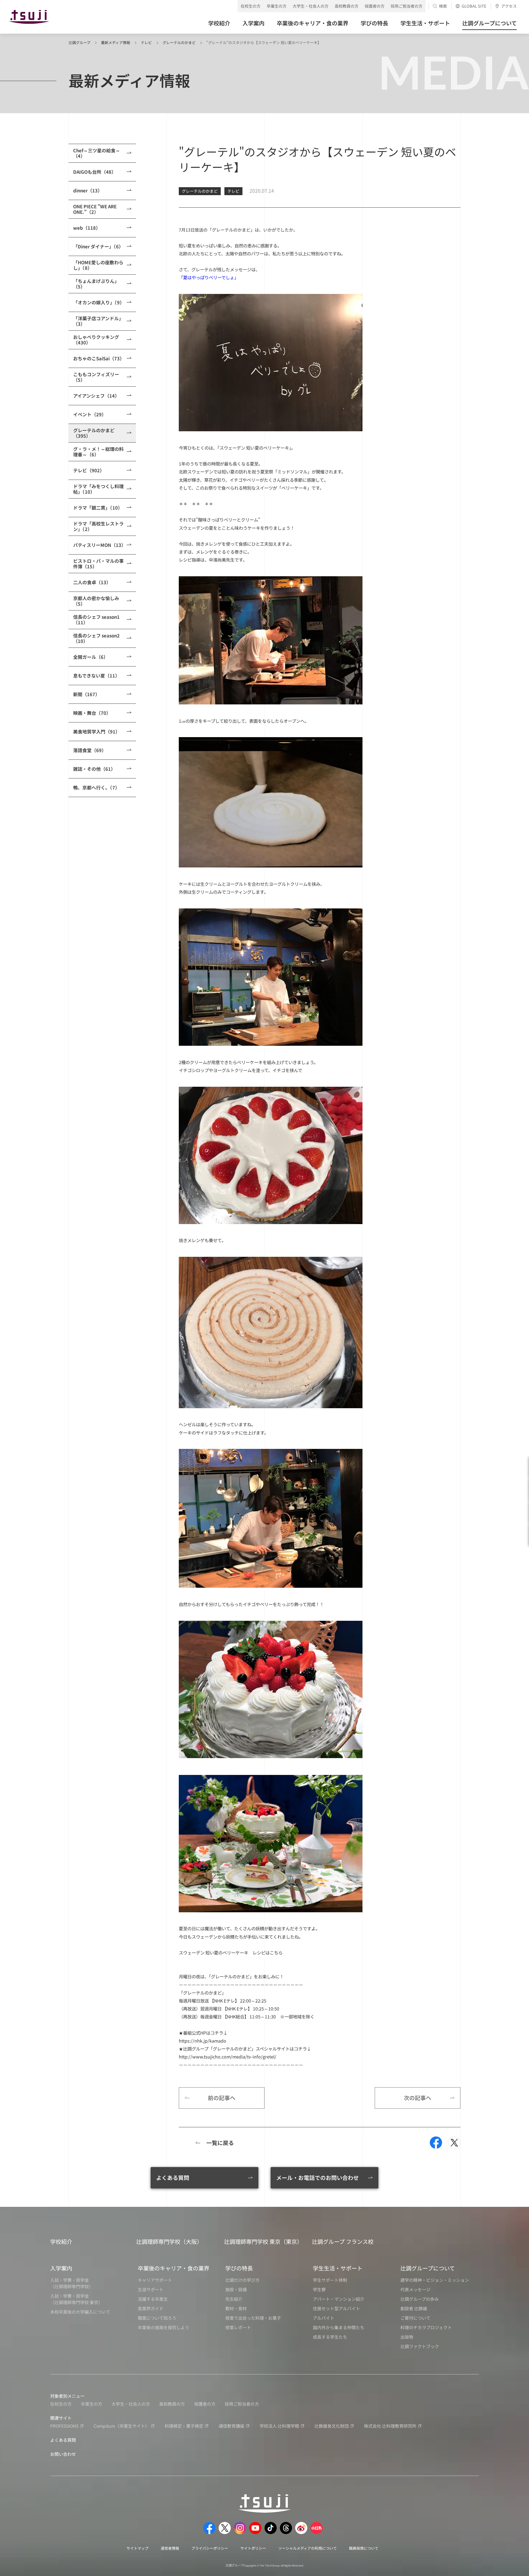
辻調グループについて (428, 2268)
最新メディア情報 (116, 42)
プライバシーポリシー (210, 2548)
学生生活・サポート (338, 2268)
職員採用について (364, 2548)
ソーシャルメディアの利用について (308, 2548)
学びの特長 (239, 2268)
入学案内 (61, 2268)
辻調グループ (79, 42)
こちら (276, 1952)
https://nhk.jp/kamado (203, 2041)
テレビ (146, 42)
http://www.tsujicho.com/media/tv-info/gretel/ (228, 2056)
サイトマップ (137, 2548)
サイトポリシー (253, 2548)
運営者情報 (170, 2548)
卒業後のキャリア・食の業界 (174, 2268)
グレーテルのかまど (179, 42)
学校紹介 (61, 2241)
